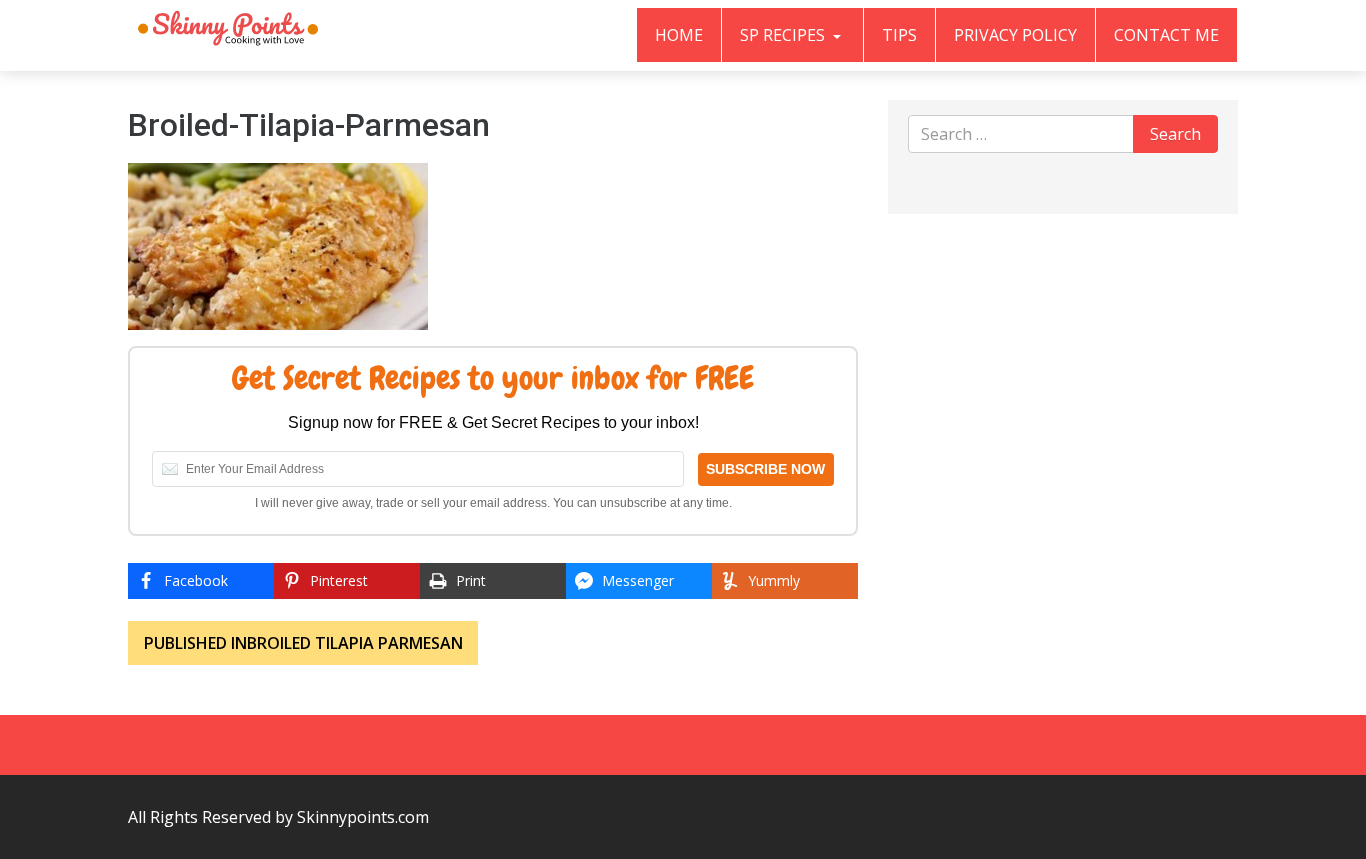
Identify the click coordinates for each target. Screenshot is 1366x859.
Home (679, 35)
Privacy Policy (1015, 35)
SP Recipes (784, 35)
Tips (899, 35)
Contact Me (1166, 35)
